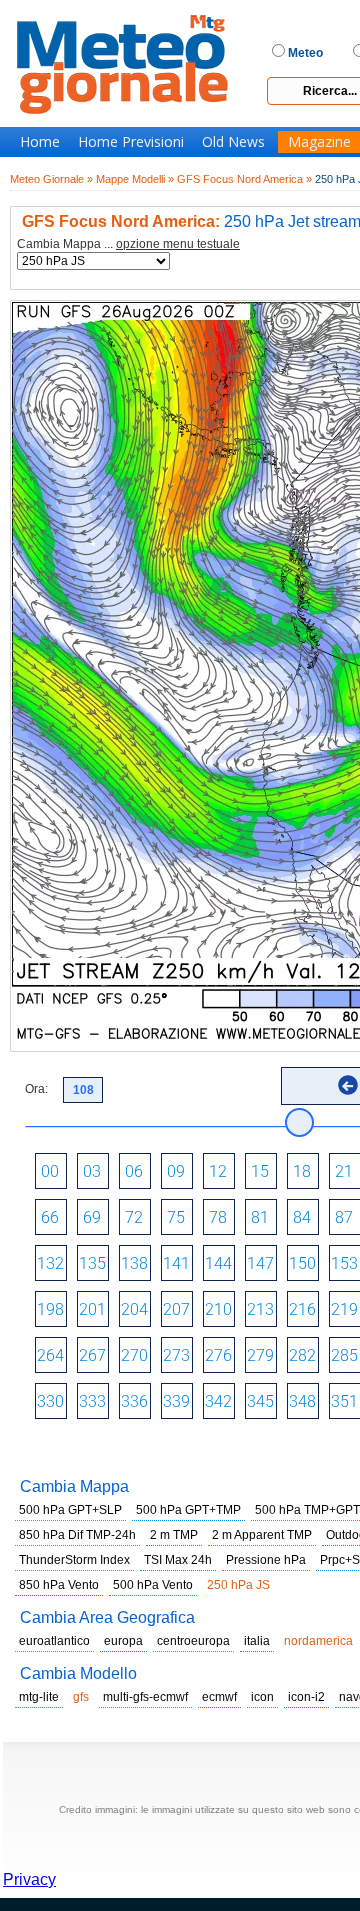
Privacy (29, 1879)
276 (218, 1355)
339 (176, 1401)
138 (134, 1263)
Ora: (36, 1089)
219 (344, 1309)
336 (134, 1401)
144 (218, 1263)
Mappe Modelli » (135, 179)
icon (262, 1697)
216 (302, 1309)
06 (134, 1171)
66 (50, 1217)
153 (344, 1263)
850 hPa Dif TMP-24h (77, 1535)
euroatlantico (54, 1641)
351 (344, 1401)
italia (257, 1641)
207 (176, 1309)
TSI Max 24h (178, 1560)
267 (92, 1355)
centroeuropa (193, 1641)
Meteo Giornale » (51, 179)
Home (40, 142)
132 (50, 1263)
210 (218, 1309)
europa (123, 1641)
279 (260, 1355)
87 (344, 1217)
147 (260, 1263)
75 (176, 1217)
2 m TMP (174, 1535)
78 (218, 1217)
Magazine (319, 142)
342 (218, 1401)
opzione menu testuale (178, 244)
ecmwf (219, 1697)
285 (344, 1355)
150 (302, 1263)
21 (344, 1171)
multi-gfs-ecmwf (145, 1697)
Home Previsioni (131, 142)
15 (260, 1171)
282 (302, 1355)
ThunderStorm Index (74, 1560)
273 (176, 1355)
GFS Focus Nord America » (244, 179)
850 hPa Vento (59, 1585)
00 (50, 1171)
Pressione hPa (266, 1560)
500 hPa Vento (153, 1585)
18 (302, 1171)
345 (260, 1401)
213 (260, 1309)
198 (50, 1309)
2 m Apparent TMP (262, 1535)
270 (134, 1355)
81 (260, 1217)
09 (176, 1171)
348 (302, 1401)
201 (92, 1309)
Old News (233, 142)
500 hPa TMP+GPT (307, 1510)
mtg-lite (39, 1697)
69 (92, 1217)
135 (92, 1263)
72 (134, 1217)
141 (176, 1263)
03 (92, 1171)
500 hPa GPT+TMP (188, 1510)
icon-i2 (306, 1697)
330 (50, 1401)
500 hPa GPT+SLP (70, 1510)
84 (302, 1217)
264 (50, 1355)
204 (134, 1309)
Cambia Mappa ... (128, 244)
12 (218, 1171)
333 (92, 1401)
